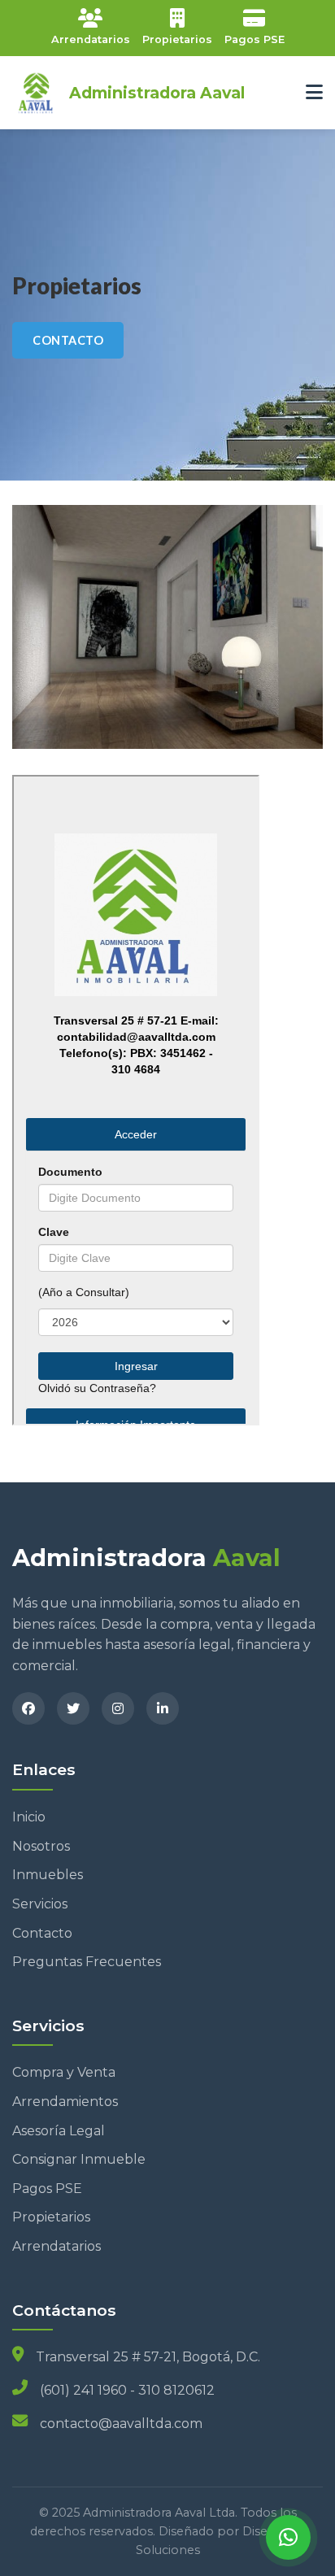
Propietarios (51, 2217)
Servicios (40, 1904)
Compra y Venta (64, 2072)
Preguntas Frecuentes (87, 1962)
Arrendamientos (65, 2102)
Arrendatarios (57, 2246)
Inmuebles (48, 1875)
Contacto (42, 1933)
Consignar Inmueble (79, 2159)
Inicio (29, 1817)
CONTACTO (68, 340)
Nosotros (41, 1846)
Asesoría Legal (59, 2131)
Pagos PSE (47, 2189)
